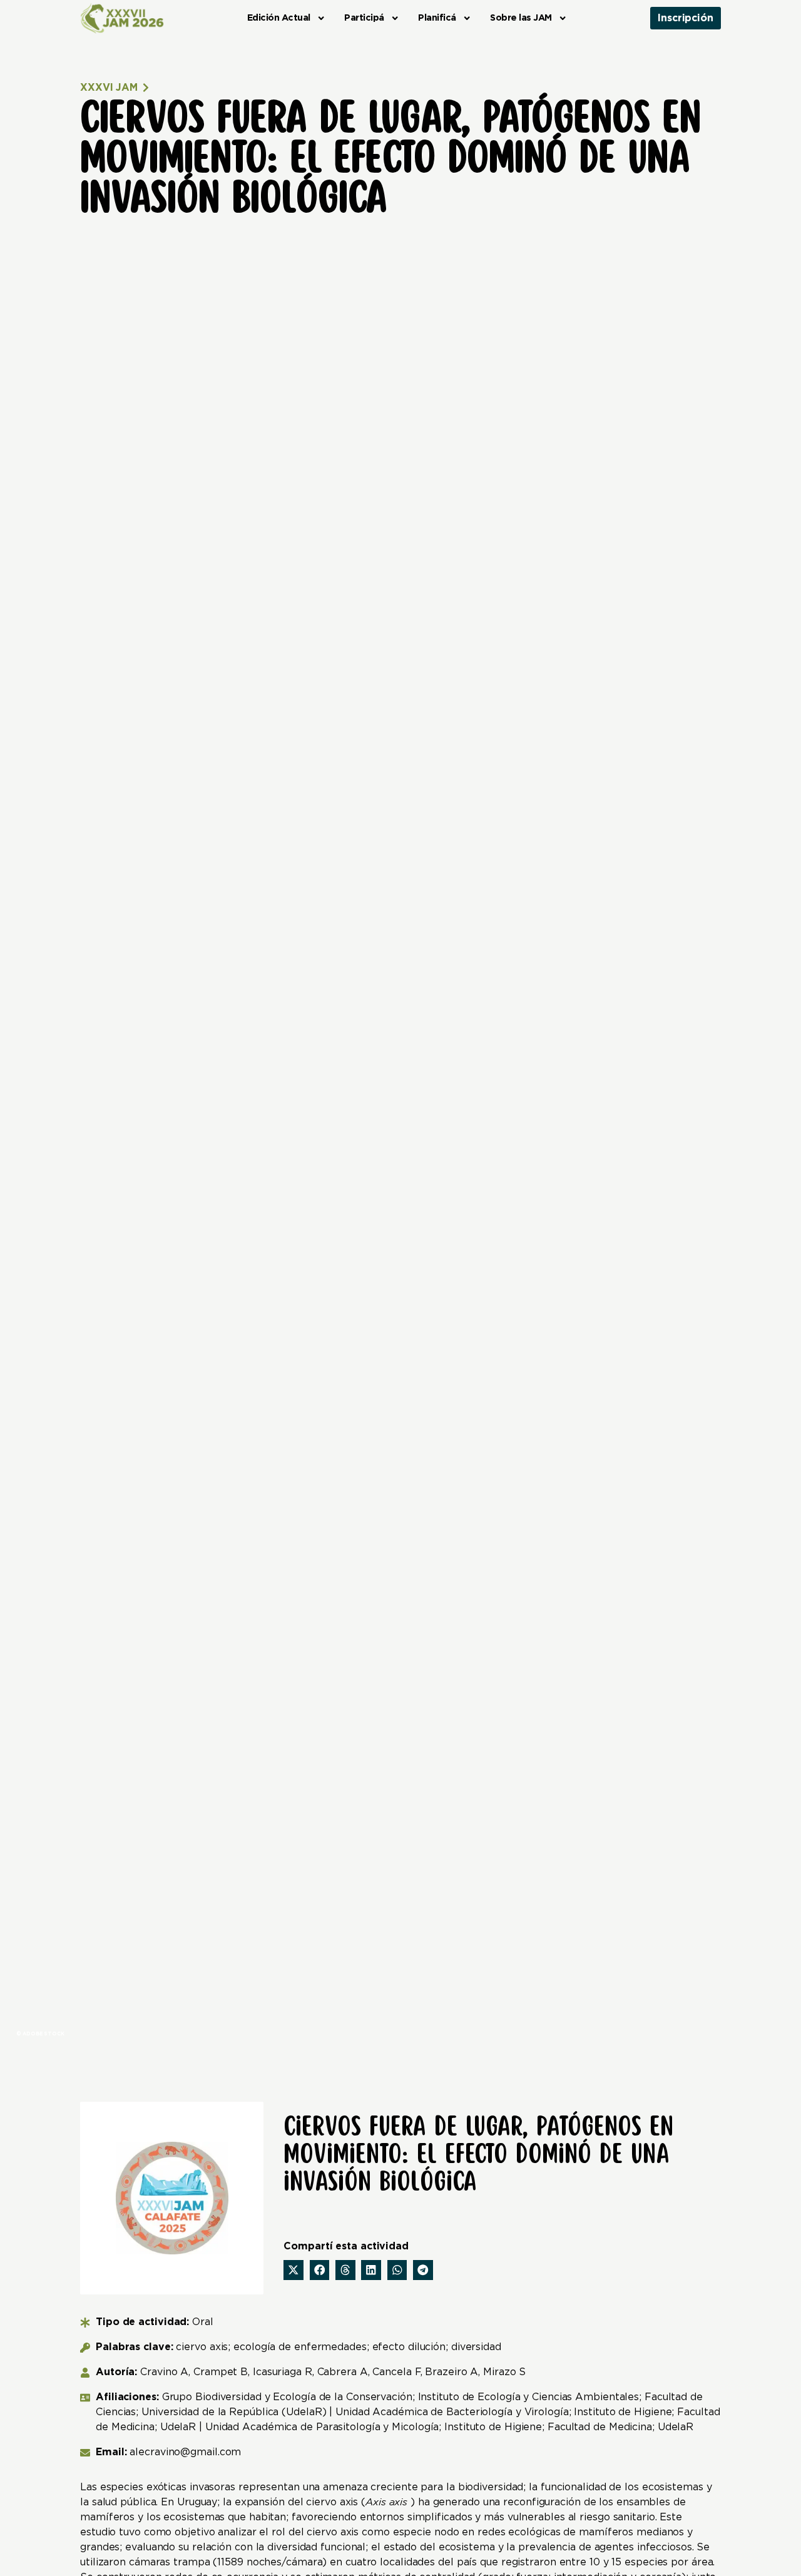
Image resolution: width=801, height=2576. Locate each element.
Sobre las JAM (521, 18)
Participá (364, 18)
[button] (293, 2270)
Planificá (437, 18)
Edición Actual (279, 18)
